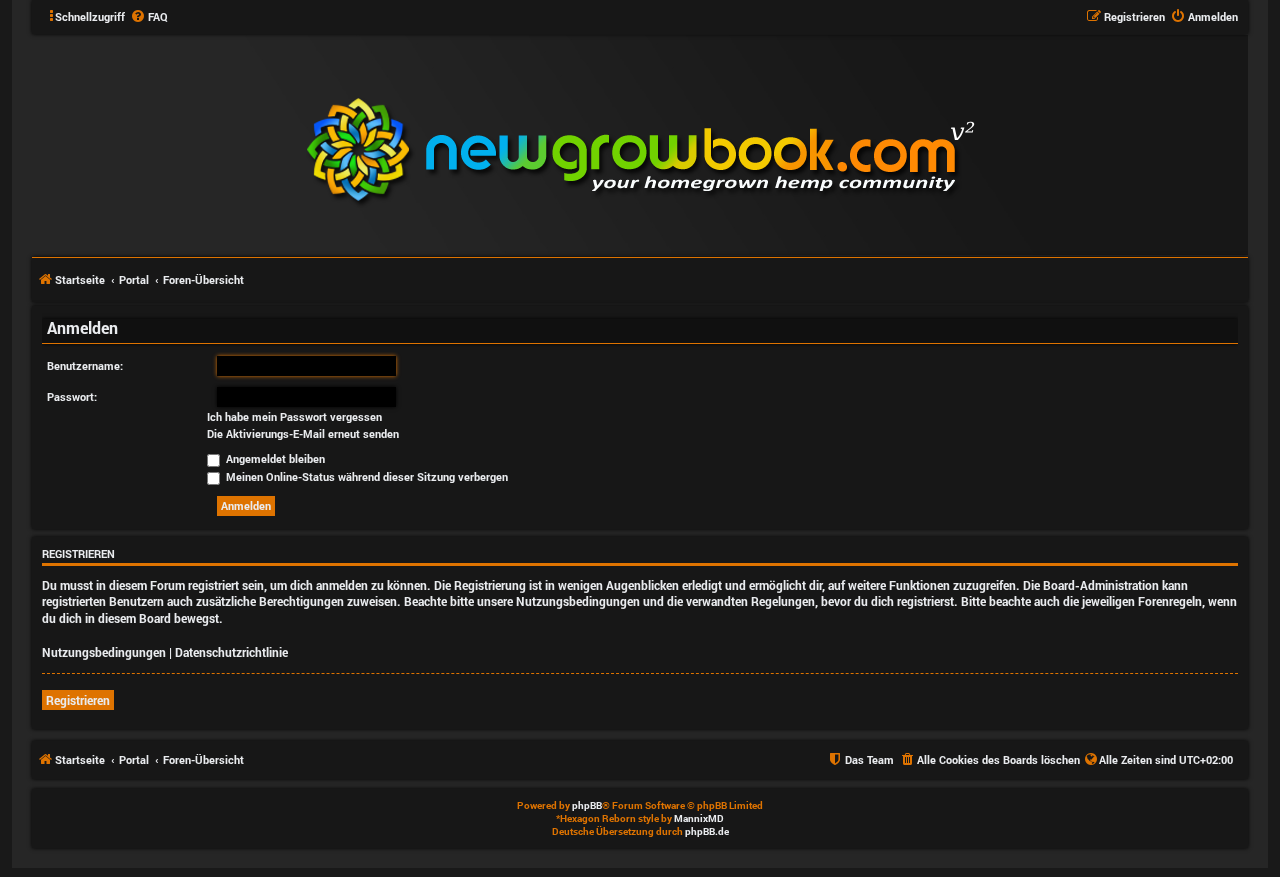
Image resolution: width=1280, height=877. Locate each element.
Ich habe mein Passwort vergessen (294, 417)
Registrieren (78, 700)
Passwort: (72, 396)
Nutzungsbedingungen (104, 652)
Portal (134, 279)
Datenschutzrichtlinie (231, 652)
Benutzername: (85, 365)
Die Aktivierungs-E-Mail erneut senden (303, 434)
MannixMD (699, 818)
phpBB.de (707, 831)
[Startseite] (761, 144)
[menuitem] (149, 17)
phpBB (587, 805)
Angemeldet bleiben (274, 458)
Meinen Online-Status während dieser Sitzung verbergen (365, 476)
